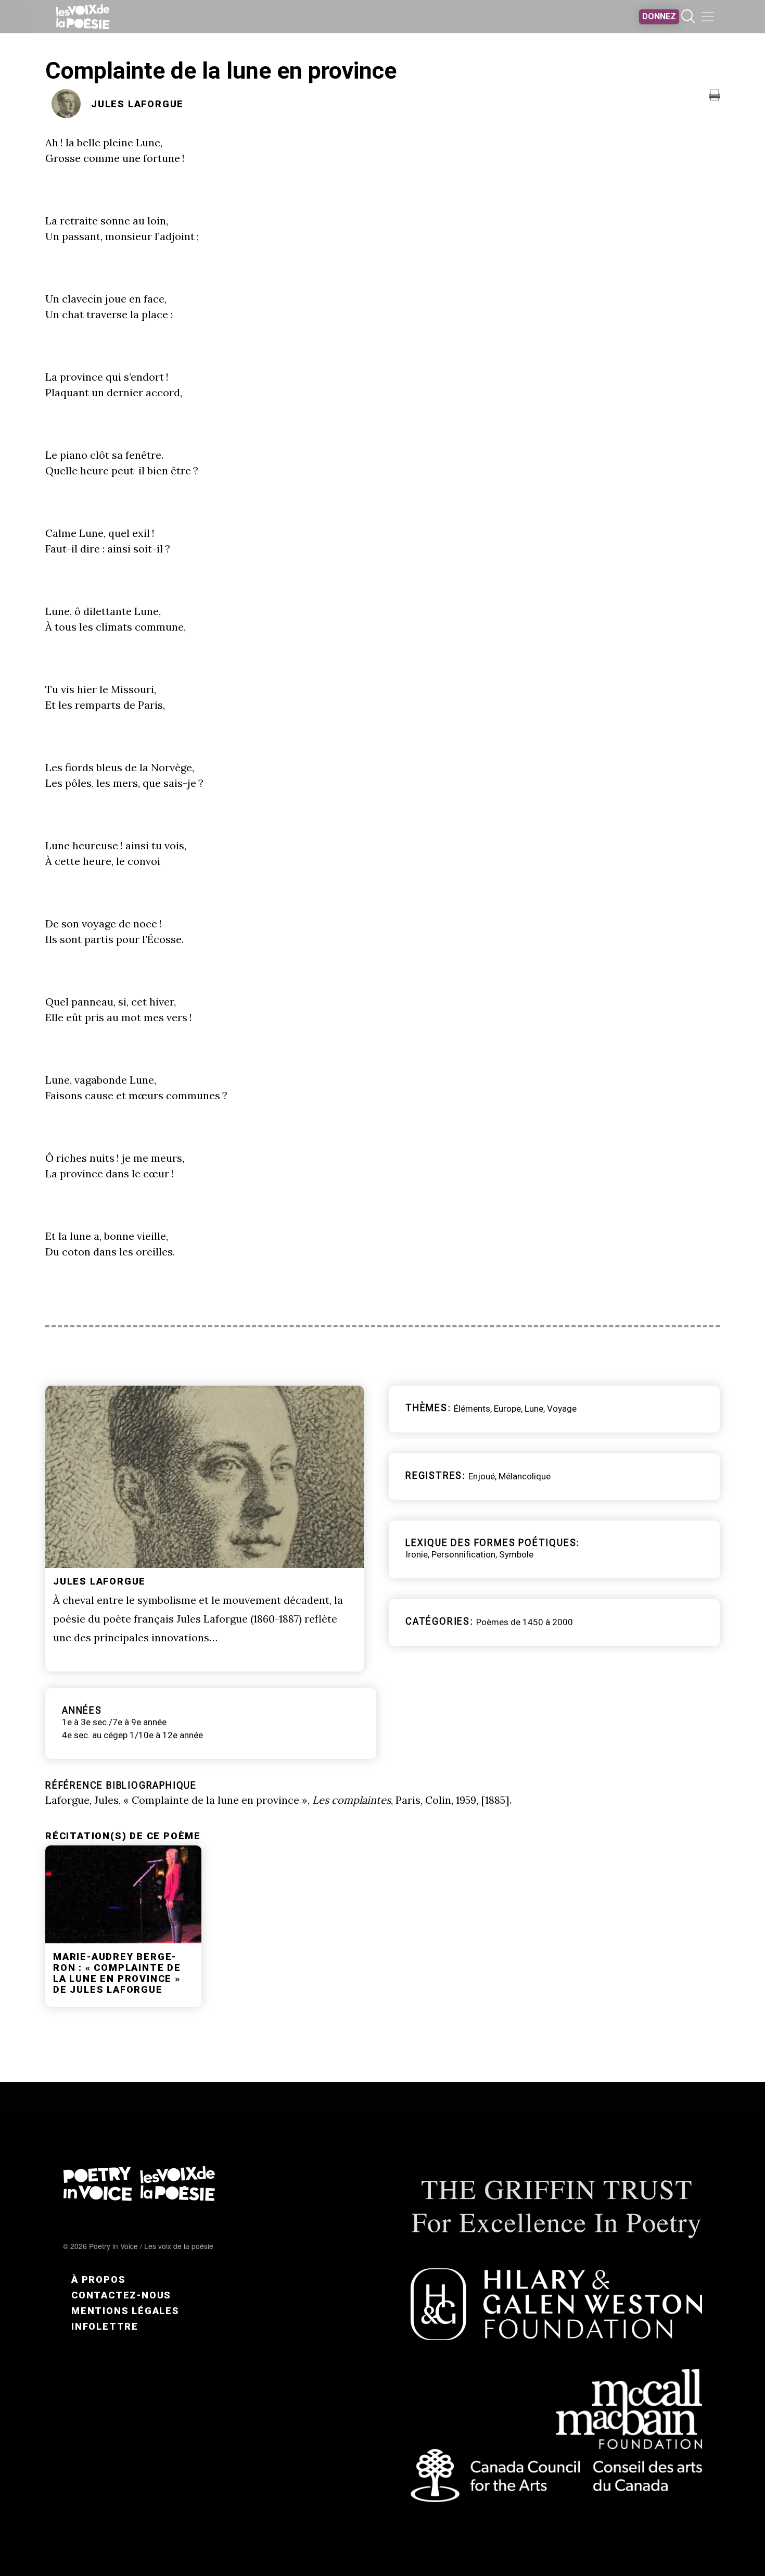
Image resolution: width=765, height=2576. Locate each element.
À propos (98, 2279)
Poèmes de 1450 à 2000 (525, 1622)
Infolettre (105, 2326)
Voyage (562, 1409)
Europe (507, 1409)
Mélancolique (525, 1476)
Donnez (659, 16)
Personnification (463, 1554)
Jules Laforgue (137, 104)
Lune (534, 1409)
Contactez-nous (121, 2295)
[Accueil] (83, 17)
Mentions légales (125, 2311)
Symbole (516, 1554)
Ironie (417, 1554)
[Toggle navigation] (708, 17)
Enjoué (482, 1476)
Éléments (472, 1409)
